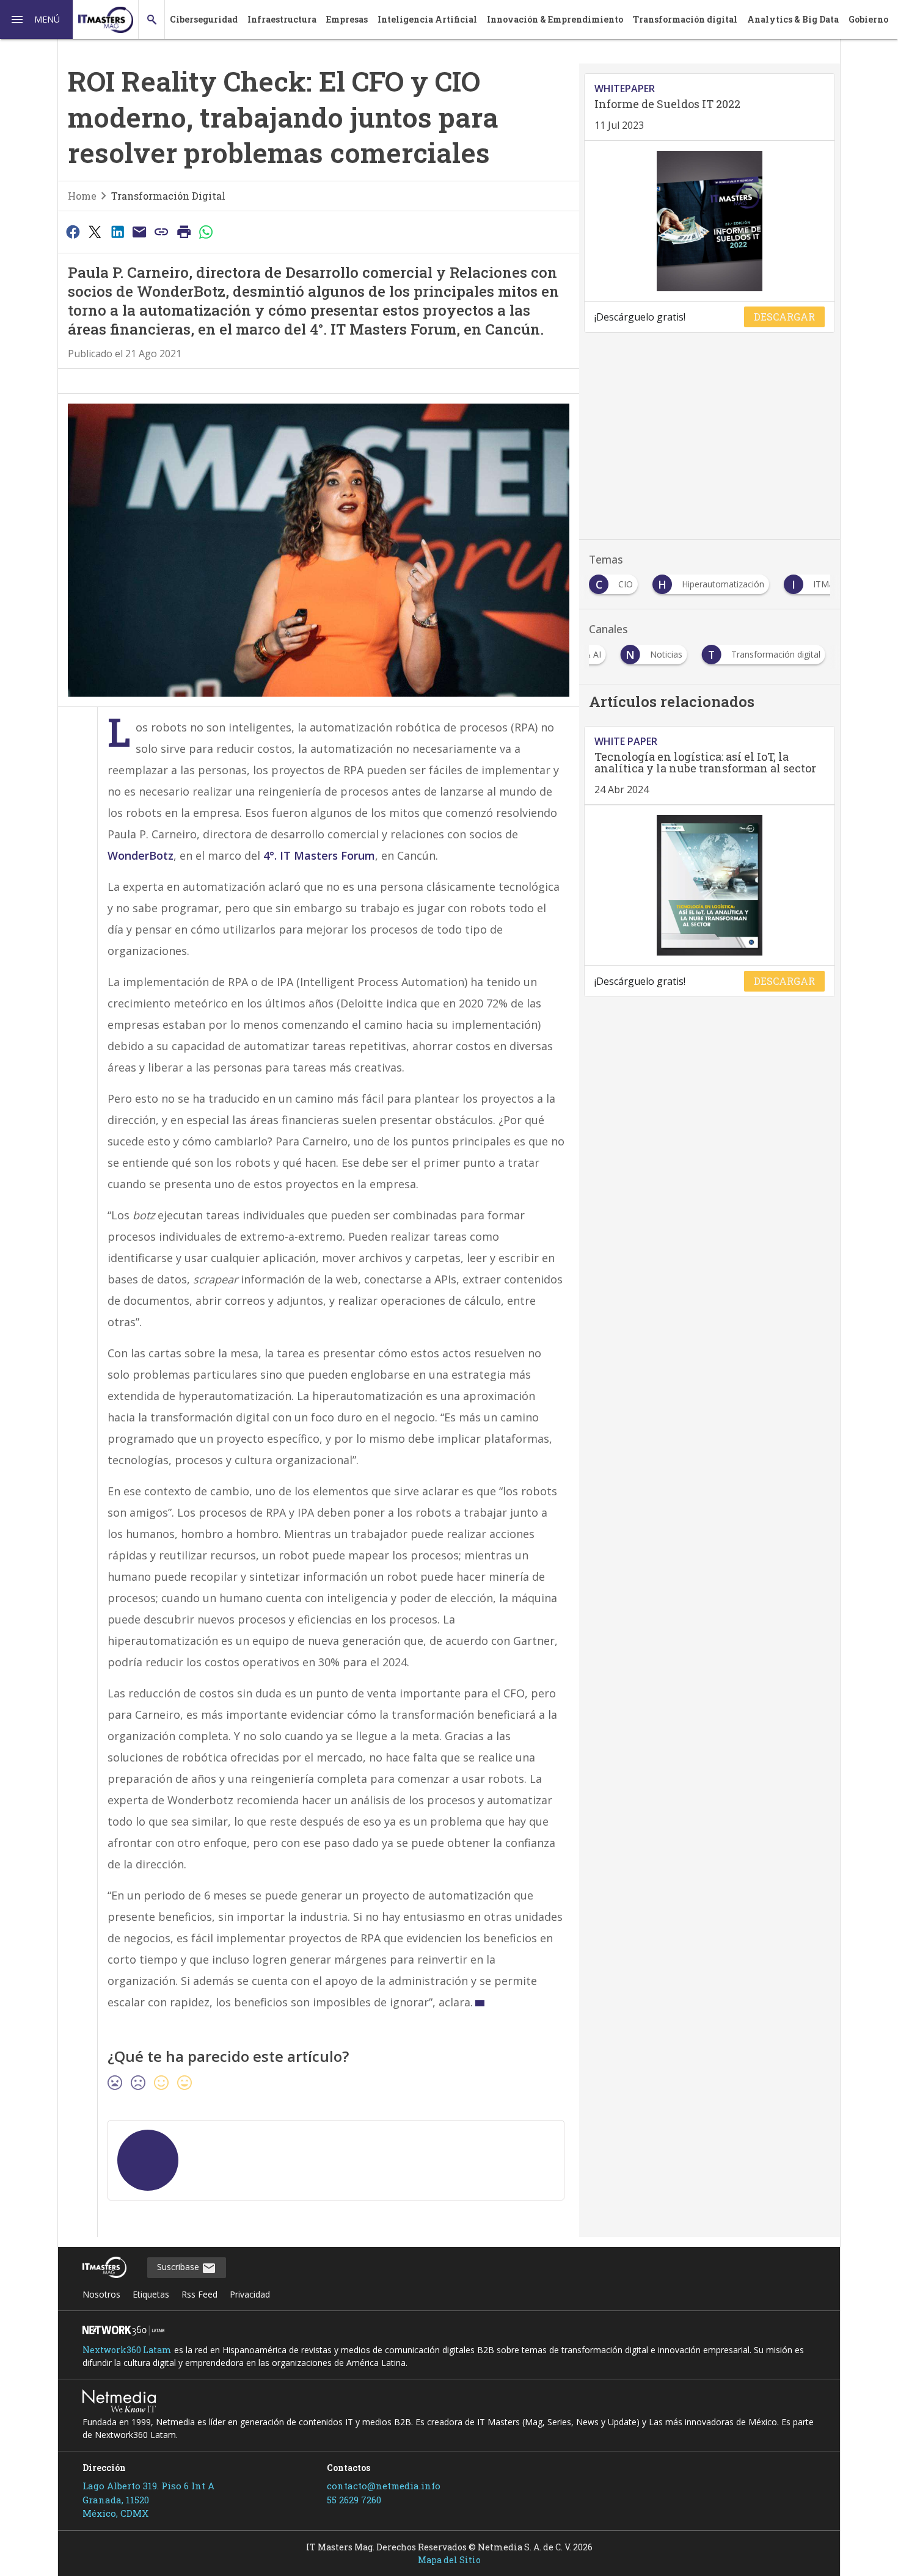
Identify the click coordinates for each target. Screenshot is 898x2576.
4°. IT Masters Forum (319, 855)
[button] (37, 20)
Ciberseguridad (204, 19)
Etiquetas (151, 2294)
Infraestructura (282, 19)
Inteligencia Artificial (427, 19)
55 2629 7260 (354, 2500)
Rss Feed (199, 2294)
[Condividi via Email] (139, 231)
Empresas (347, 19)
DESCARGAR (784, 317)
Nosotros (101, 2294)
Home (82, 196)
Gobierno (868, 19)
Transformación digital (685, 19)
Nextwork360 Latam (127, 2350)
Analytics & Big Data (793, 19)
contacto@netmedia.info (384, 2486)
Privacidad (250, 2294)
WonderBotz (141, 855)
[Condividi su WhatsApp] (206, 231)
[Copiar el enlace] (162, 231)
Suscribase (179, 2267)
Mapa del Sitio (449, 2560)
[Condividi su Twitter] (95, 231)
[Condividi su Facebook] (73, 231)
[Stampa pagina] (184, 231)
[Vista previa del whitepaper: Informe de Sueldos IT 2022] (710, 221)
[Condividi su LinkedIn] (117, 231)
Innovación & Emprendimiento (555, 19)
